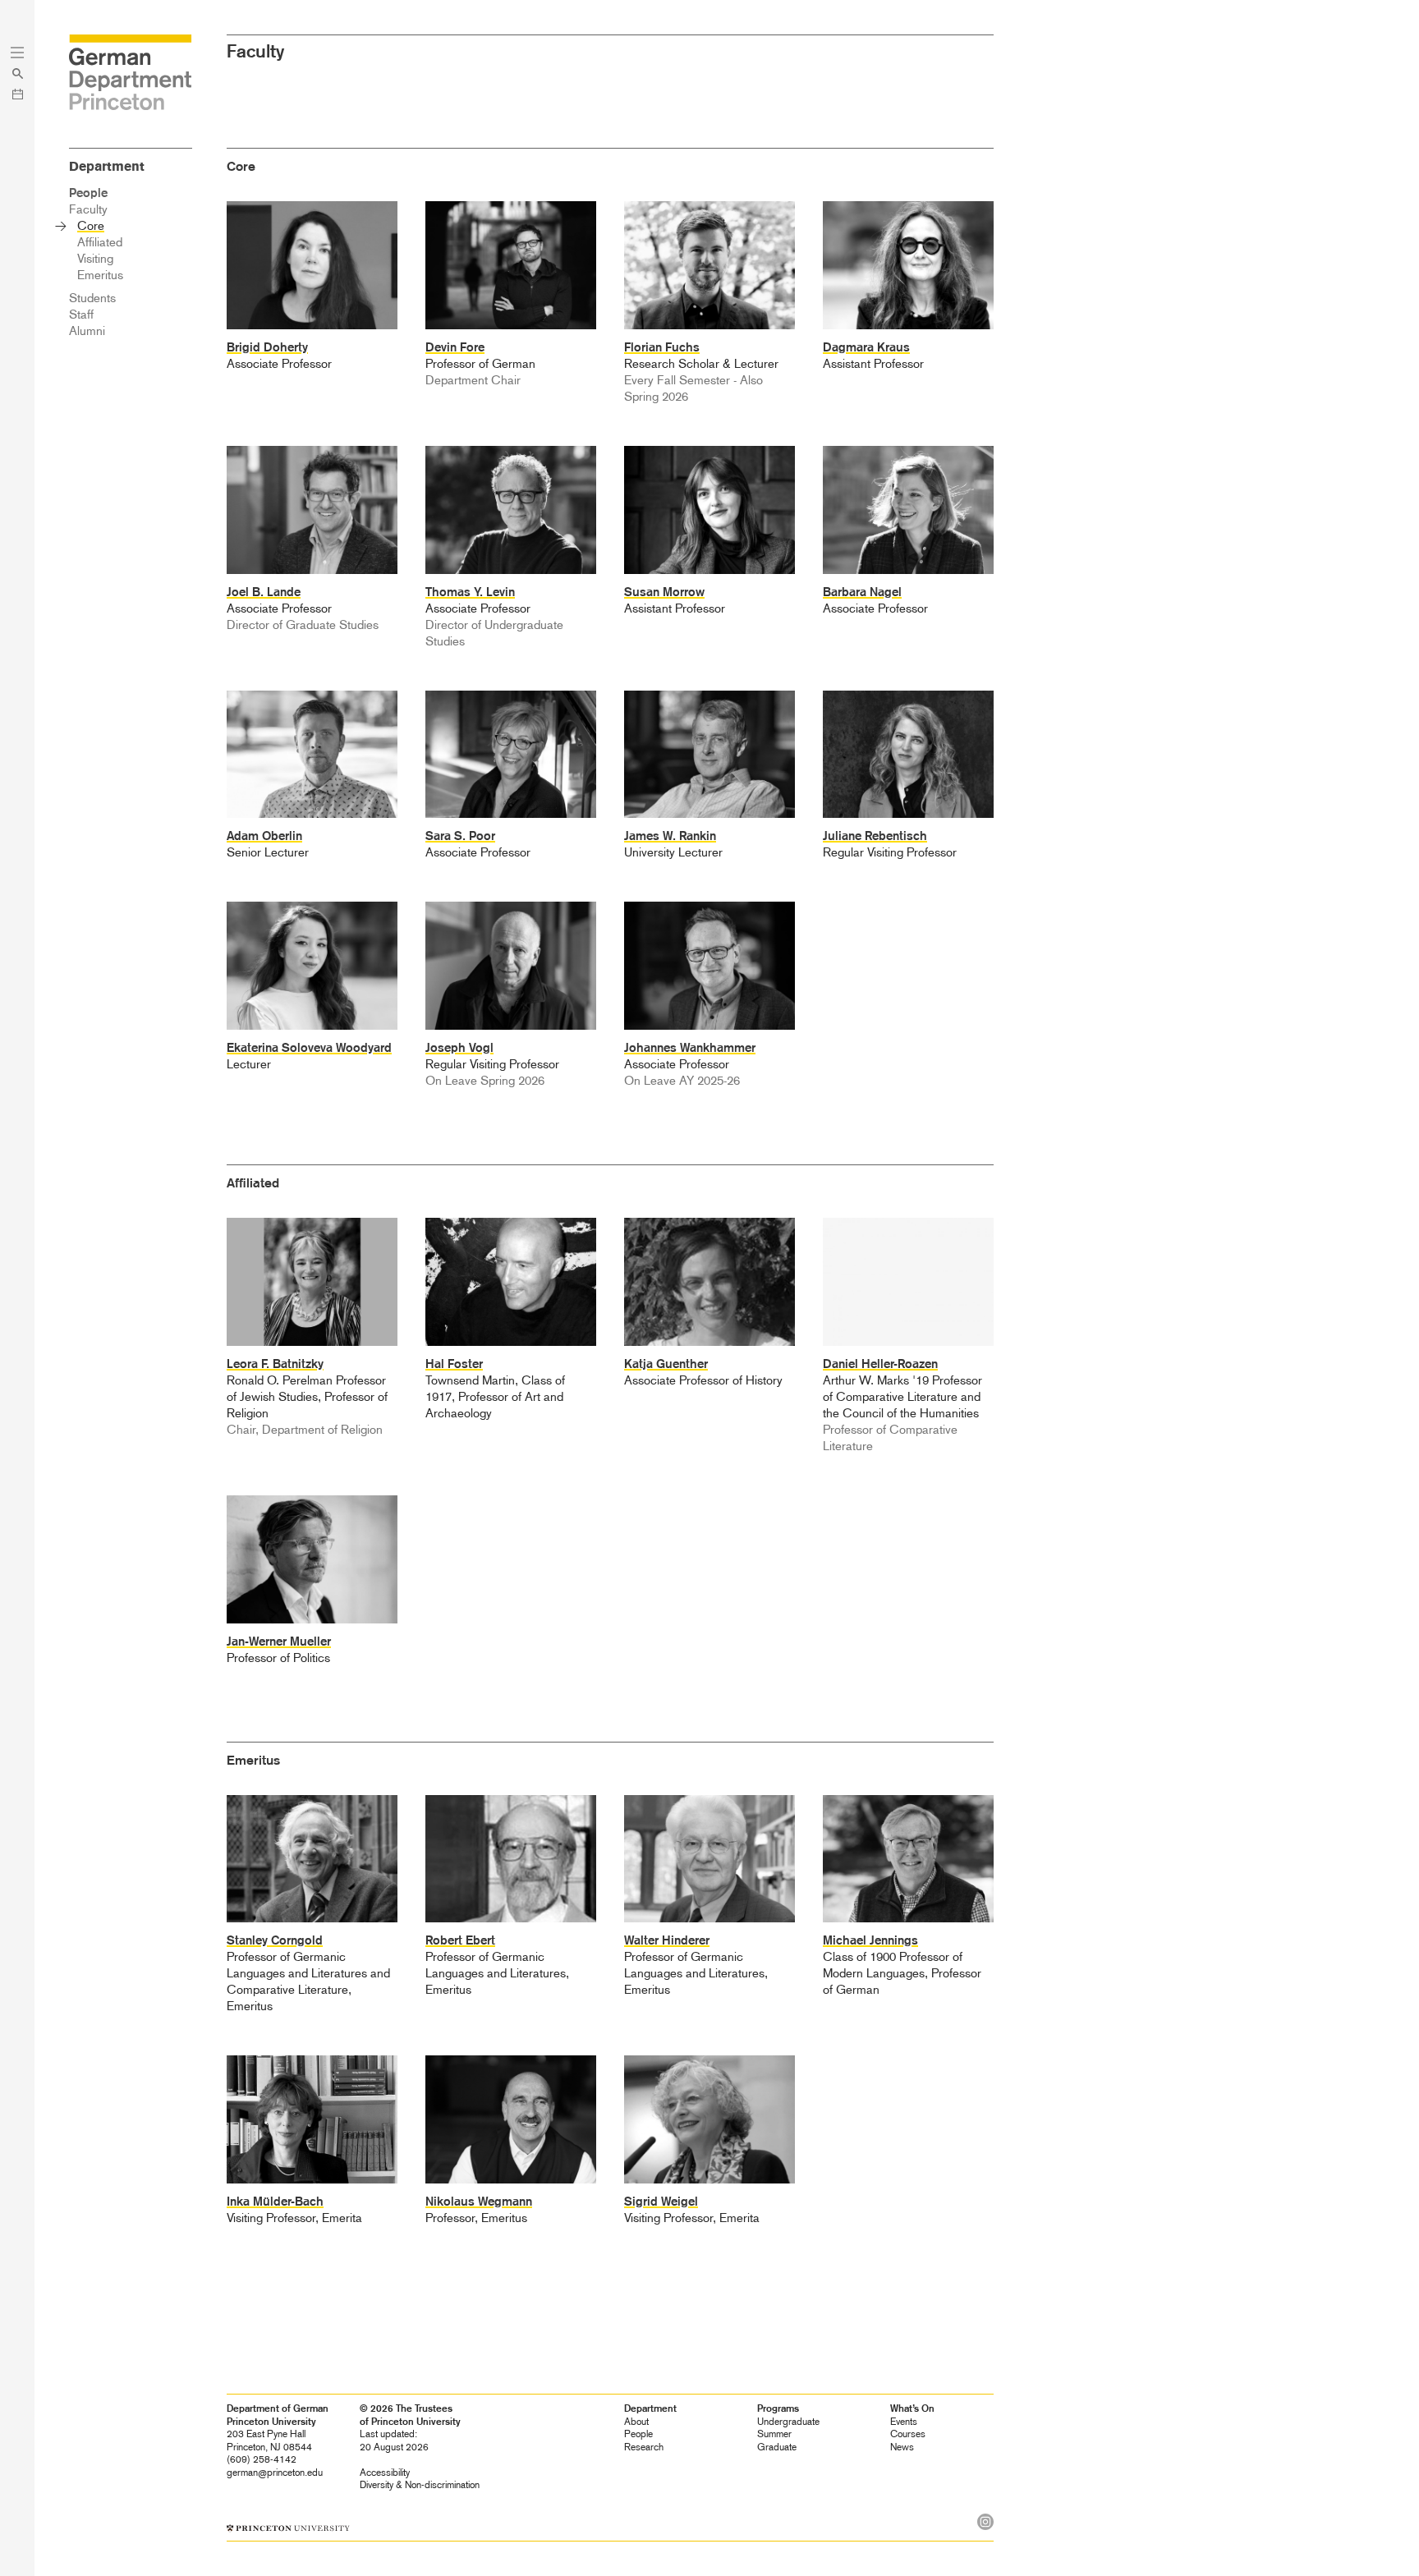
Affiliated (100, 242)
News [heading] (902, 2447)
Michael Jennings (870, 1940)
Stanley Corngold (275, 1940)
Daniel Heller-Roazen (880, 1364)
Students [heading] (92, 298)
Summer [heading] (774, 2434)
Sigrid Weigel (661, 2202)
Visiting (95, 259)
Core (91, 226)
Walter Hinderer (667, 1940)
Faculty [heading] (88, 209)
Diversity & (420, 2485)
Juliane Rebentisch (875, 836)
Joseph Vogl (459, 1048)
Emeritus (100, 275)
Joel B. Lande (264, 592)
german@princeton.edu (275, 2473)
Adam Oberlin (264, 836)
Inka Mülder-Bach (275, 2202)
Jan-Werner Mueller (279, 1642)
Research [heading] (644, 2447)
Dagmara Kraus (866, 347)
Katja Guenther (666, 1364)
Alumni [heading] (87, 331)
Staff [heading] (81, 315)
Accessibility (385, 2473)
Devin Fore (455, 347)
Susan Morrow (664, 592)
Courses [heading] (908, 2434)
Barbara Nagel (862, 592)
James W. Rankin (670, 836)
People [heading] (638, 2434)
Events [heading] (904, 2422)
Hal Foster (454, 1364)
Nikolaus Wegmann (479, 2202)
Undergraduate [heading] (788, 2422)
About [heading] (636, 2422)
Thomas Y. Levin (470, 592)
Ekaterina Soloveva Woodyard (309, 1048)
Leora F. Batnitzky (275, 1364)
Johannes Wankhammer (690, 1048)
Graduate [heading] (777, 2447)
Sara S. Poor (460, 836)
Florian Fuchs (662, 347)
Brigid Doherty (267, 347)
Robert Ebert (460, 1940)
